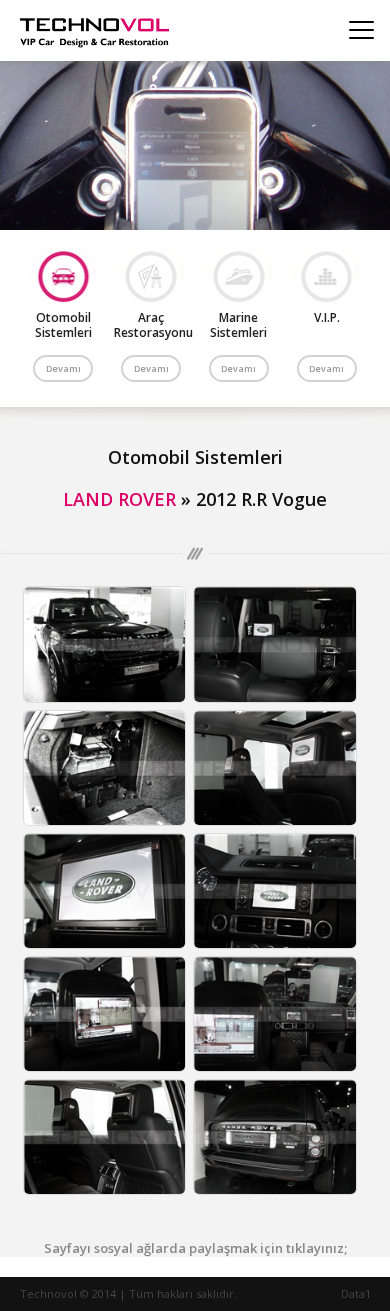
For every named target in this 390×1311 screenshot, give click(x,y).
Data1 (356, 1293)
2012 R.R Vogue (261, 499)
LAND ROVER (119, 499)
